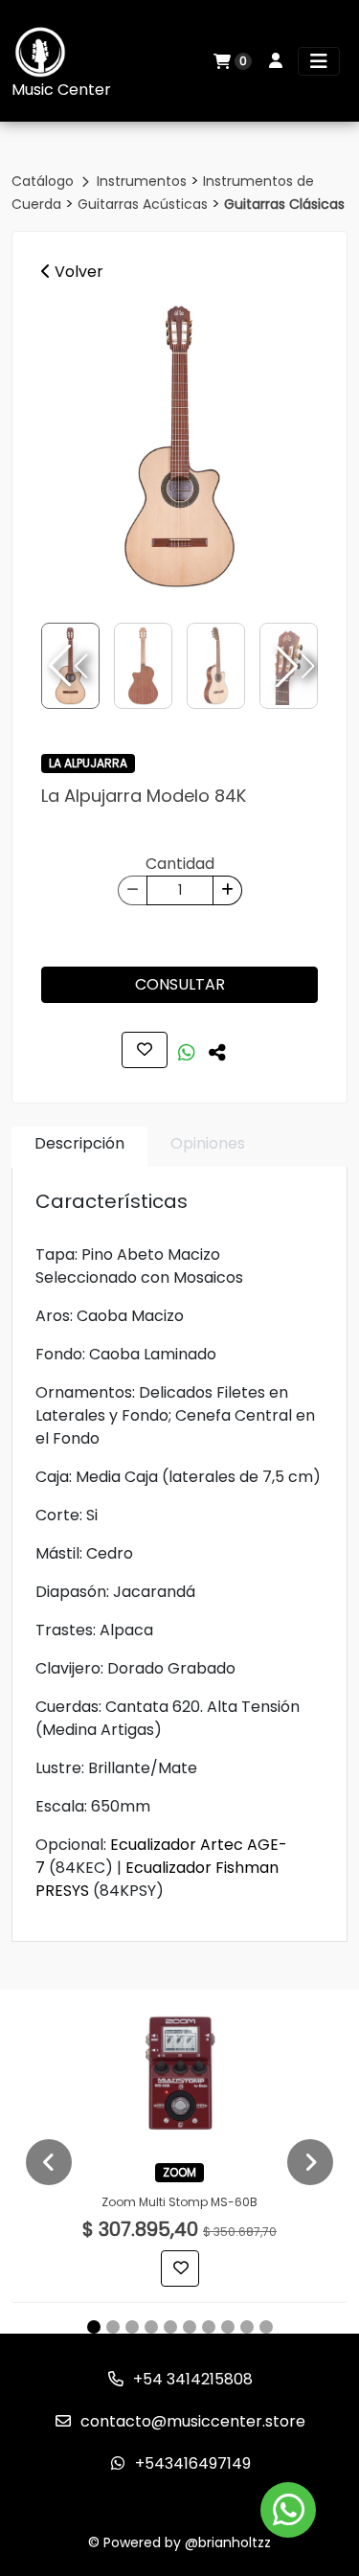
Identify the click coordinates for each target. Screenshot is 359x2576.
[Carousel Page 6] (190, 2327)
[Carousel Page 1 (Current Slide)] (94, 2327)
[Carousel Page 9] (247, 2327)
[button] (293, 666)
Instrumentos (144, 181)
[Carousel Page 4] (151, 2327)
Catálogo (45, 181)
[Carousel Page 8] (228, 2327)
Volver (77, 272)
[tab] (79, 1147)
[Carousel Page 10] (266, 2327)
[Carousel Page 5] (170, 2327)
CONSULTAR (180, 984)
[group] (179, 446)
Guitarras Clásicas (284, 204)
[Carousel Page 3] (132, 2327)
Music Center (61, 90)
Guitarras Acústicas (145, 204)
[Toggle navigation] (319, 61)
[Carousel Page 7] (209, 2327)
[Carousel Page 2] (113, 2327)
